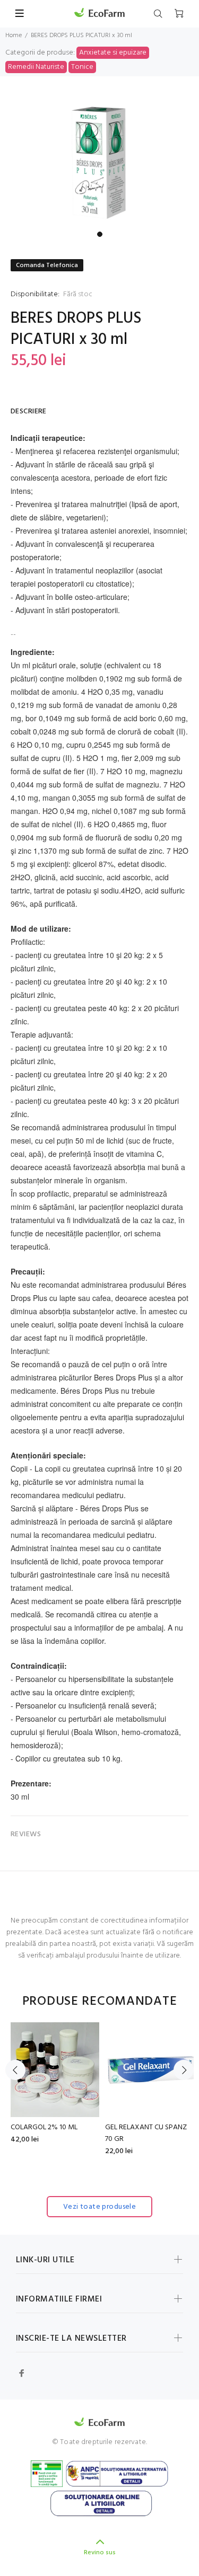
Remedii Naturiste (36, 67)
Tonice (82, 67)
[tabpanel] (99, 160)
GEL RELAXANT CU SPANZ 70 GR (146, 2133)
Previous (15, 2070)
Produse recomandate (100, 2002)
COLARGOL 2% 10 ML (44, 2127)
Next (184, 2070)
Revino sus (100, 2553)
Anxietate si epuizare (113, 53)
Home (14, 36)
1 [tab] (100, 234)
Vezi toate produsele (99, 2207)
